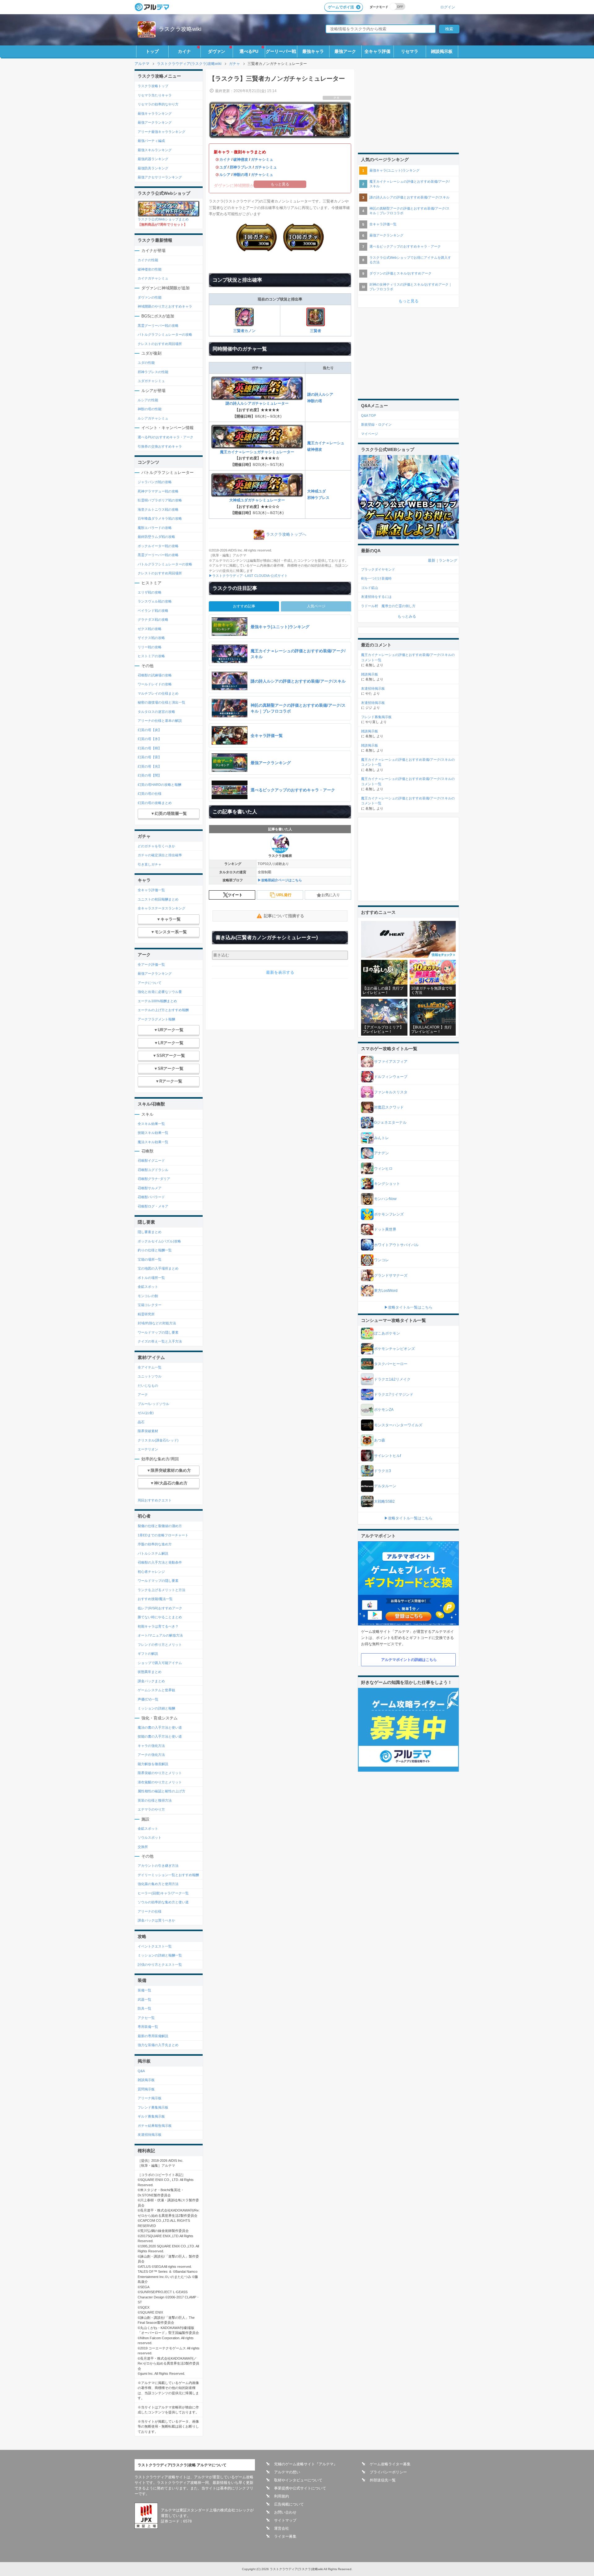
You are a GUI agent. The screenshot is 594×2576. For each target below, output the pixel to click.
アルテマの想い (287, 2472)
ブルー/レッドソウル (153, 1404)
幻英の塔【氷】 (150, 739)
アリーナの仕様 (150, 1911)
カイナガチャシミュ (153, 278)
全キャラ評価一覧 (151, 890)
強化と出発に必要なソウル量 (160, 992)
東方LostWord (386, 1291)
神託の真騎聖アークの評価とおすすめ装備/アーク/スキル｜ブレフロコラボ (409, 211)
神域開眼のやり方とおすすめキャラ (165, 306)
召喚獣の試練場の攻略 (155, 675)
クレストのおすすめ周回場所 (160, 344)
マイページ (370, 434)
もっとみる (407, 616)
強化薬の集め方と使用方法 (158, 1884)
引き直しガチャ (150, 864)
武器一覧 (144, 1999)
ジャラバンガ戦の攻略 (155, 482)
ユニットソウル (150, 1376)
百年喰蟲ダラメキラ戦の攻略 (160, 518)
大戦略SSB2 (384, 1501)
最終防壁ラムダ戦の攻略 (156, 537)
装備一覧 (144, 1990)
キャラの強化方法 (151, 1746)
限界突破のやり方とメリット (160, 1773)
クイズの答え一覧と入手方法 (160, 1341)
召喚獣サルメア (150, 1188)
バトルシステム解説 (153, 1553)
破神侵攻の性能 (150, 269)
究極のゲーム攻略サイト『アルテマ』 (306, 2464)
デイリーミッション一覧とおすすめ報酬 (168, 1875)
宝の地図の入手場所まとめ (158, 1268)
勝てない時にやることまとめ (160, 1617)
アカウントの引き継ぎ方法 (158, 1866)
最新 (432, 560)
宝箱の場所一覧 (150, 1259)
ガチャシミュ (262, 160)
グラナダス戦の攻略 (153, 620)
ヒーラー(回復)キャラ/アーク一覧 (163, 1893)
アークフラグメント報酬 (156, 1019)
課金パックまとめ (151, 1681)
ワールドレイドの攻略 (155, 684)
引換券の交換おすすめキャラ (160, 446)
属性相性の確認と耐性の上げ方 (161, 1791)
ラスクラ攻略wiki (180, 29)
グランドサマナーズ (391, 1275)
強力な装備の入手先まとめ (158, 2045)
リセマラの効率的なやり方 (158, 104)
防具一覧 (144, 2008)
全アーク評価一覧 (151, 964)
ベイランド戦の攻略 (153, 611)
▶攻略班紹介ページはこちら (280, 880)
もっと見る (409, 301)
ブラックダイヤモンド (378, 569)
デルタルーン (385, 1486)
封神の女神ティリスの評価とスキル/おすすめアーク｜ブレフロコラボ (411, 287)
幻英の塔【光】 (150, 766)
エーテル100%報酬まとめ (157, 1001)
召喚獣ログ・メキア (153, 1206)
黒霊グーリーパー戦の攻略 (158, 326)
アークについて (150, 983)
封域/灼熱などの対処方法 (157, 1323)
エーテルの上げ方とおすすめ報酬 (163, 1010)
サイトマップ (285, 2520)
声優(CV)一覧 (148, 1699)
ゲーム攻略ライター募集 (390, 2464)
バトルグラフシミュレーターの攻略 (165, 334)
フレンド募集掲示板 (153, 2107)
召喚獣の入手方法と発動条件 (160, 1562)
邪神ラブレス (241, 167)
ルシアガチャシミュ (153, 418)
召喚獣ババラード (151, 1197)
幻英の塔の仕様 (150, 794)
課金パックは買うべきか (156, 1920)
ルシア (225, 175)
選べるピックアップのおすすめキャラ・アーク (405, 246)
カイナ (184, 51)
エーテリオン (148, 1449)
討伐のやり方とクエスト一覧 (160, 1965)
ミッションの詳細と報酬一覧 (160, 1955)
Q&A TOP (368, 415)
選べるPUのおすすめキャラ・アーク (166, 437)
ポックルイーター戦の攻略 (158, 546)
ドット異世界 (385, 1229)
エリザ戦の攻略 (150, 592)
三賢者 (316, 331)
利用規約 (282, 2496)
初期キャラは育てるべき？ (158, 1626)
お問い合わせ (285, 2512)
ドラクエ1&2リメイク (392, 1379)
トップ (152, 51)
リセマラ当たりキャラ (155, 95)
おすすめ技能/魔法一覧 (155, 1599)
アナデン (381, 1153)
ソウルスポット (150, 1837)
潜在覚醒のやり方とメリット (160, 1782)
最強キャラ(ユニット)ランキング (394, 170)
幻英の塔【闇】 (150, 775)
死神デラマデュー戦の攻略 (158, 491)
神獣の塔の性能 (150, 409)
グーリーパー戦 (281, 51)
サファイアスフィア (391, 1062)
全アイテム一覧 (150, 1367)
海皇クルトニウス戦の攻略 (158, 509)
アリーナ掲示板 (150, 2098)
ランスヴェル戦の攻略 (155, 601)
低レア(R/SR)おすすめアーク (160, 1608)
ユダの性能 (146, 363)
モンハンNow (385, 1199)
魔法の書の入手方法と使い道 (160, 1727)
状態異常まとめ (150, 1672)
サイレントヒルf (387, 1456)
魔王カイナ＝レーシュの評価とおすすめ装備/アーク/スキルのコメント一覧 (408, 657)
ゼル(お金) (146, 1413)
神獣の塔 (241, 175)
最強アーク (345, 51)
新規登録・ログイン (376, 424)
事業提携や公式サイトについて (300, 2488)
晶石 (141, 1422)
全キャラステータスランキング (161, 908)
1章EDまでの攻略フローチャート (163, 1535)
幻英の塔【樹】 (150, 748)
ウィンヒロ (383, 1169)
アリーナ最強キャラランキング (161, 132)
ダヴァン (217, 51)
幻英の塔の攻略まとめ (155, 803)
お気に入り (331, 895)
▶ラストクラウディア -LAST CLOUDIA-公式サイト (248, 576)
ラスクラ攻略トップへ (286, 534)
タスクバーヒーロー (391, 1364)
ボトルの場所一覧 (151, 1278)
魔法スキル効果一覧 (153, 1142)
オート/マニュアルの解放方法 (160, 1635)
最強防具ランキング (153, 168)
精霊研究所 (146, 1314)
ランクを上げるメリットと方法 (161, 1590)
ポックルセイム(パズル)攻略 (159, 1241)
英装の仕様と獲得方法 (155, 1800)
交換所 (143, 1847)
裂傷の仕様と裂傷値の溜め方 (160, 1526)
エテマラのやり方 (151, 1809)
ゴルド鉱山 (370, 588)
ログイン (448, 7)
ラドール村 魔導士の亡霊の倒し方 (388, 606)
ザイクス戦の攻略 (151, 638)
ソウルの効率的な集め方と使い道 (163, 1902)
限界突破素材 (148, 1431)
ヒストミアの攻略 (151, 656)
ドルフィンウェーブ (391, 1077)
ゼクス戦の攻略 (150, 629)
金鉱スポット (148, 1287)
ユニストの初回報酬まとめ (158, 899)
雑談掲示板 (442, 51)
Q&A (141, 2071)
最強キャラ (313, 51)
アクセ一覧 (146, 2018)
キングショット (387, 1184)
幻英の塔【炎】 (150, 730)
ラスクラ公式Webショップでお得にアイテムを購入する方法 (410, 260)
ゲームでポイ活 (341, 7)
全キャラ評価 (377, 51)
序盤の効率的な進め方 (155, 1544)
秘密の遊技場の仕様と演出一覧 (161, 702)
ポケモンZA (384, 1410)
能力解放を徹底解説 (153, 1764)
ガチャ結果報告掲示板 (155, 2126)
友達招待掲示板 (150, 2135)
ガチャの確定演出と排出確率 (160, 855)
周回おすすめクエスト (155, 1500)
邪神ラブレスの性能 (153, 372)
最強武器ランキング (153, 159)
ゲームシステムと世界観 (156, 1690)
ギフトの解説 (148, 1654)
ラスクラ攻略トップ (153, 86)
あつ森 (380, 1440)
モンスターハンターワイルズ (398, 1425)
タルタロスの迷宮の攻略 (156, 712)
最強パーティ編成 (151, 141)
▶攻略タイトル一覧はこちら (408, 1307)
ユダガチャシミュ (151, 381)
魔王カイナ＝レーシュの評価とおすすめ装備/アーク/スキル (409, 184)
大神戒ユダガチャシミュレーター (257, 500)
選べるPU (249, 51)
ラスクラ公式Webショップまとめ (163, 219)
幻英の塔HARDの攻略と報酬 (159, 785)
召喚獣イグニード (151, 1160)
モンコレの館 (148, 1296)
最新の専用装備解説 (153, 2036)
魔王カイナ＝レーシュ (326, 443)
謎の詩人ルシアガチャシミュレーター (257, 403)
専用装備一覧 (148, 2027)
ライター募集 (285, 2536)
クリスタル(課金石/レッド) (158, 1440)
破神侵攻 (241, 160)
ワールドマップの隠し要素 (158, 1332)
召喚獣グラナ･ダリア (154, 1179)
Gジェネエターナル (390, 1122)
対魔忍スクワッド (389, 1107)
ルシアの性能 (148, 400)
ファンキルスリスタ (391, 1092)
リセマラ (410, 51)
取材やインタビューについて (298, 2480)
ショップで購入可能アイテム (160, 1663)
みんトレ (381, 1138)
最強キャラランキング (155, 113)
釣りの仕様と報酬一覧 (155, 1250)
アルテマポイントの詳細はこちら (409, 1660)
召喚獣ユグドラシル (153, 1170)
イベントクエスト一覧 (155, 1946)
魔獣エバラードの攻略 (155, 528)
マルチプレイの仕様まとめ (158, 693)
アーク (143, 1394)
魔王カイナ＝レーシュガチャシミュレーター (257, 452)
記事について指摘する (284, 916)
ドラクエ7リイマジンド (394, 1394)
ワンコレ (381, 1260)
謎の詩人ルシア (320, 394)
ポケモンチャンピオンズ (394, 1349)
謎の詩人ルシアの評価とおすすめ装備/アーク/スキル (409, 197)
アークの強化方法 (151, 1755)
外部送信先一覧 (383, 2480)
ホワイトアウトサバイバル (396, 1245)
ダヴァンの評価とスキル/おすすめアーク (400, 273)
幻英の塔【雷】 (150, 757)
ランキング (448, 560)
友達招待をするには (376, 597)
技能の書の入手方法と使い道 (160, 1736)
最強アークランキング (155, 122)
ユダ (223, 167)
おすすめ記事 (244, 606)
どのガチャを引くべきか (156, 846)
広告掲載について (289, 2504)
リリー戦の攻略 (150, 647)
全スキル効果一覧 (151, 1124)
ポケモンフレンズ (389, 1214)
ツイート (235, 895)
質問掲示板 (146, 2089)
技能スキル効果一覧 (153, 1133)
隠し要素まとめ (150, 1232)
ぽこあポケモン (387, 1333)
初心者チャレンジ (151, 1572)
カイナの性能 (148, 260)
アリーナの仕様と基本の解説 (160, 721)
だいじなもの (148, 1386)
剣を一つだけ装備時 (376, 578)
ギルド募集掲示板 (151, 2116)
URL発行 (284, 895)
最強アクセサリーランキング (160, 177)
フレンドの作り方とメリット (160, 1645)
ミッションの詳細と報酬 (156, 1708)
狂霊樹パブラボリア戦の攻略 (160, 500)
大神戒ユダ (316, 491)
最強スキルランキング (155, 150)
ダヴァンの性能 (150, 297)
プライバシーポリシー (388, 2472)
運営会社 (282, 2528)
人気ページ (316, 606)
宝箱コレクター (150, 1305)
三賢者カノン (244, 331)
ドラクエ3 (383, 1471)
